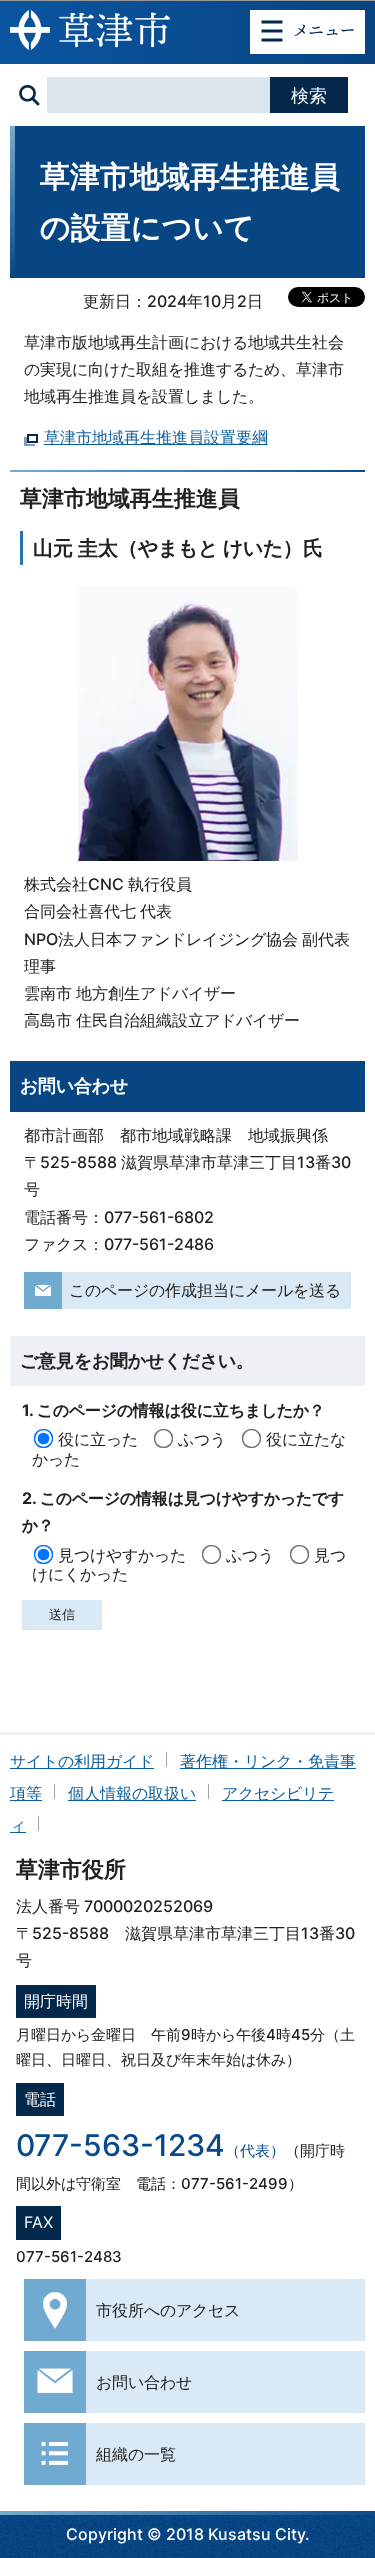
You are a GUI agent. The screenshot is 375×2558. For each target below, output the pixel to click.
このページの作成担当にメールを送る (205, 1290)
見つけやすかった (122, 1555)
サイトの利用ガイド (82, 1761)
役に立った (98, 1439)
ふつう (202, 1439)
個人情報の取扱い (132, 1793)
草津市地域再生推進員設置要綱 (156, 437)
